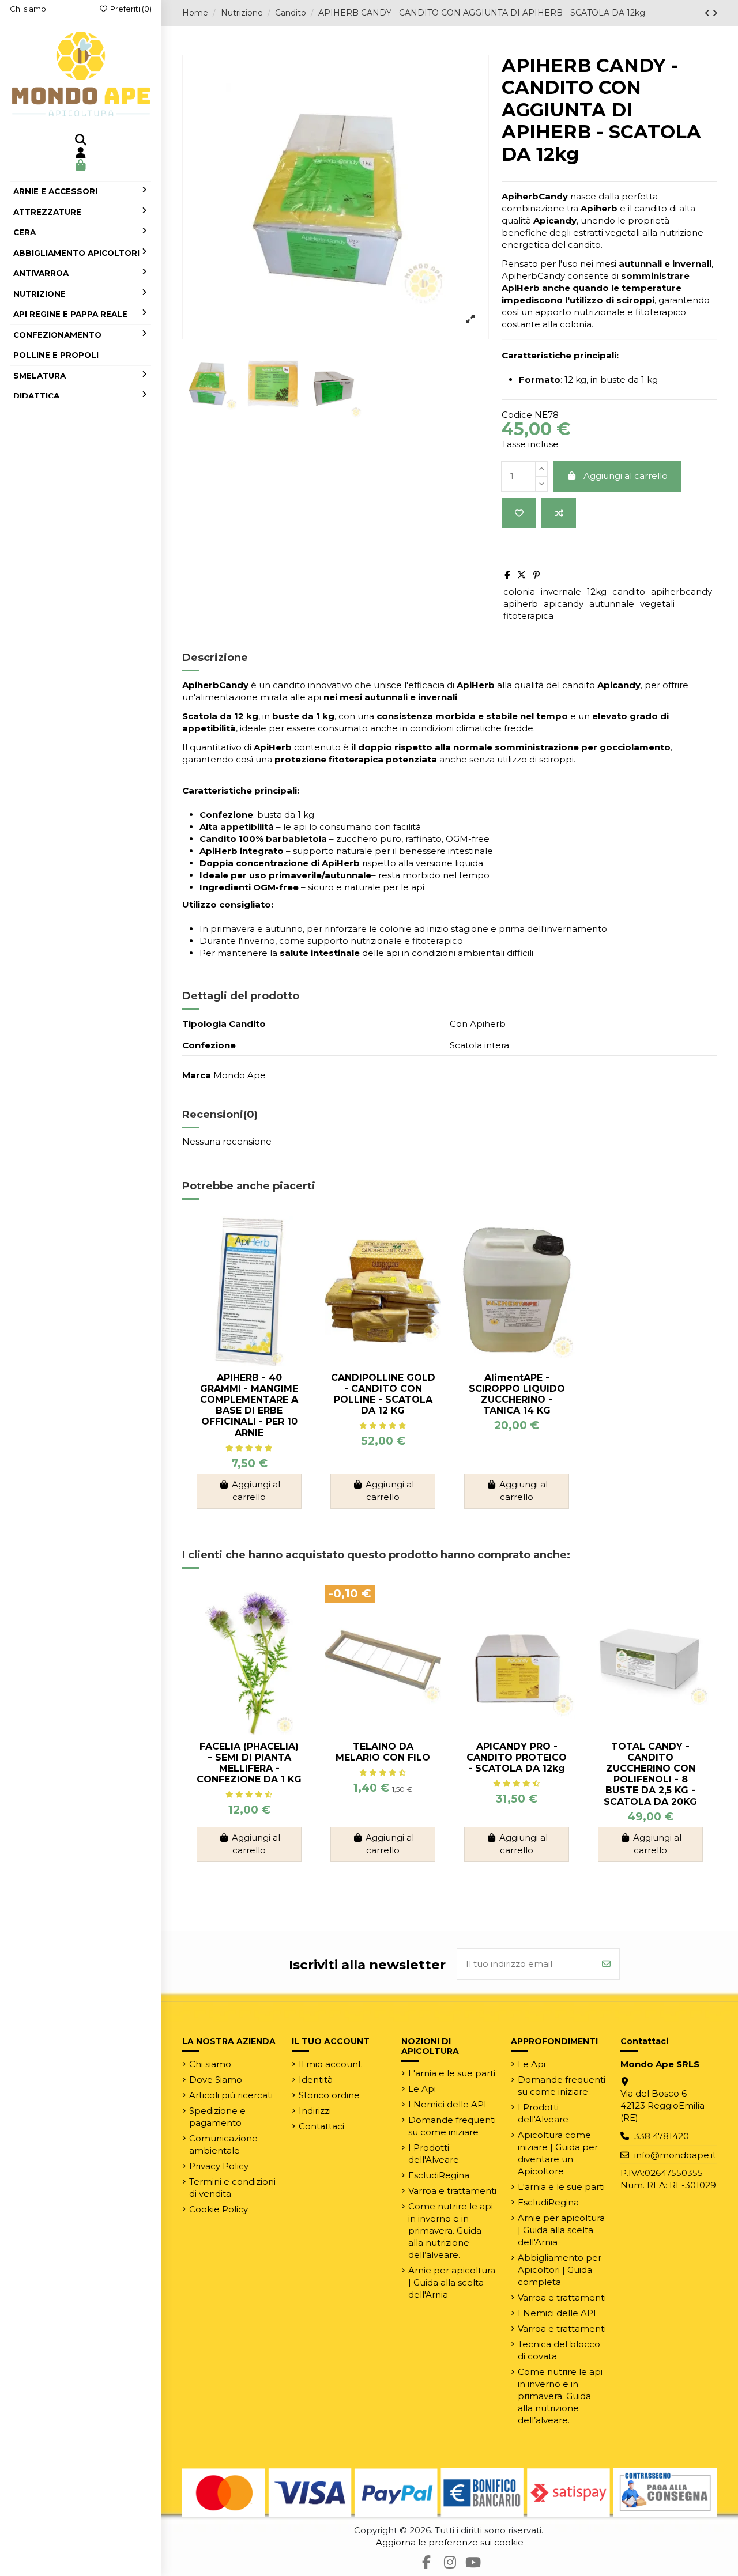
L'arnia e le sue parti (452, 2073)
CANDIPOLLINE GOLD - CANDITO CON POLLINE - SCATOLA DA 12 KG (383, 1394)
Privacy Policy (219, 2166)
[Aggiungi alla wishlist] (519, 514)
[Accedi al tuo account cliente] (81, 153)
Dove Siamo (216, 2080)
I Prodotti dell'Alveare (434, 2154)
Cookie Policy (219, 2209)
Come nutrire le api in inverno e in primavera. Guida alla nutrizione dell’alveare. (451, 2231)
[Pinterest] (536, 575)
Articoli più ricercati (231, 2095)
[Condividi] (507, 575)
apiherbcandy (681, 592)
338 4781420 (662, 2136)
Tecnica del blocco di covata (559, 2350)
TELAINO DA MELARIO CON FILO (383, 1752)
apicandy (564, 604)
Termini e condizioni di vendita (232, 2188)
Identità (316, 2080)
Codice (517, 415)
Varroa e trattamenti (452, 2191)
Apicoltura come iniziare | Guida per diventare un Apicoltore (558, 2153)
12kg (597, 592)
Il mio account (330, 2064)
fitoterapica (528, 616)
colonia (519, 592)
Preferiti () (130, 9)
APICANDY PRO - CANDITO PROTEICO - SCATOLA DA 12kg (517, 1757)
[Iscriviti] (606, 1964)
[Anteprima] (298, 1275)
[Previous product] (708, 13)
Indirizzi (315, 2111)
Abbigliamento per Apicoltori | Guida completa (560, 2270)
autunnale (612, 604)
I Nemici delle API (447, 2104)
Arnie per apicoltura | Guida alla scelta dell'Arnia (452, 2282)
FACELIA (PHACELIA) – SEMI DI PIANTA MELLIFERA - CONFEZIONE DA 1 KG (249, 1763)
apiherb (521, 604)
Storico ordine (329, 2095)
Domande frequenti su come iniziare (452, 2126)
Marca (197, 1075)
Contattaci (321, 2126)
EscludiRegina (439, 2175)
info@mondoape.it (675, 2155)
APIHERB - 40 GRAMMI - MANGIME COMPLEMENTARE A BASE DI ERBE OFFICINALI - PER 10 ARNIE (249, 1405)
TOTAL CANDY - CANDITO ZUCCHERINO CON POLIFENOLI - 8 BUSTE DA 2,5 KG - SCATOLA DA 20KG (650, 1774)
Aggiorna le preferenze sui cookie (450, 2542)
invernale (561, 592)
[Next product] (715, 13)
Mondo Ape (240, 1075)
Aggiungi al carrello (626, 476)
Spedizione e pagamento (217, 2117)
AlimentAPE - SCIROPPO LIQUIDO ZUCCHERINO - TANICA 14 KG (517, 1394)
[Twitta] (522, 575)
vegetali (657, 604)
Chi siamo (28, 9)
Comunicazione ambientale (223, 2144)
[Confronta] (559, 514)
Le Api (422, 2089)
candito (629, 592)
